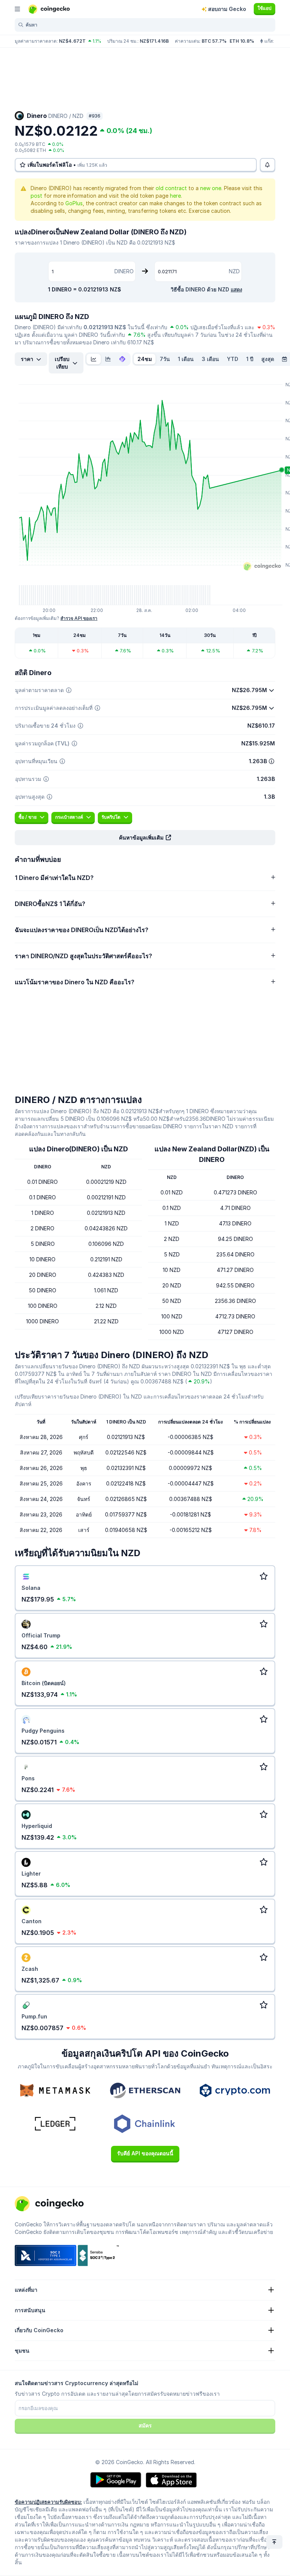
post (36, 196)
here (175, 196)
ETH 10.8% (242, 41)
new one (211, 188)
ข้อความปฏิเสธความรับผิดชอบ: (48, 2502)
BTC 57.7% (214, 41)
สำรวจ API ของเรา (79, 618)
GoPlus (74, 203)
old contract (171, 188)
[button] (145, 838)
